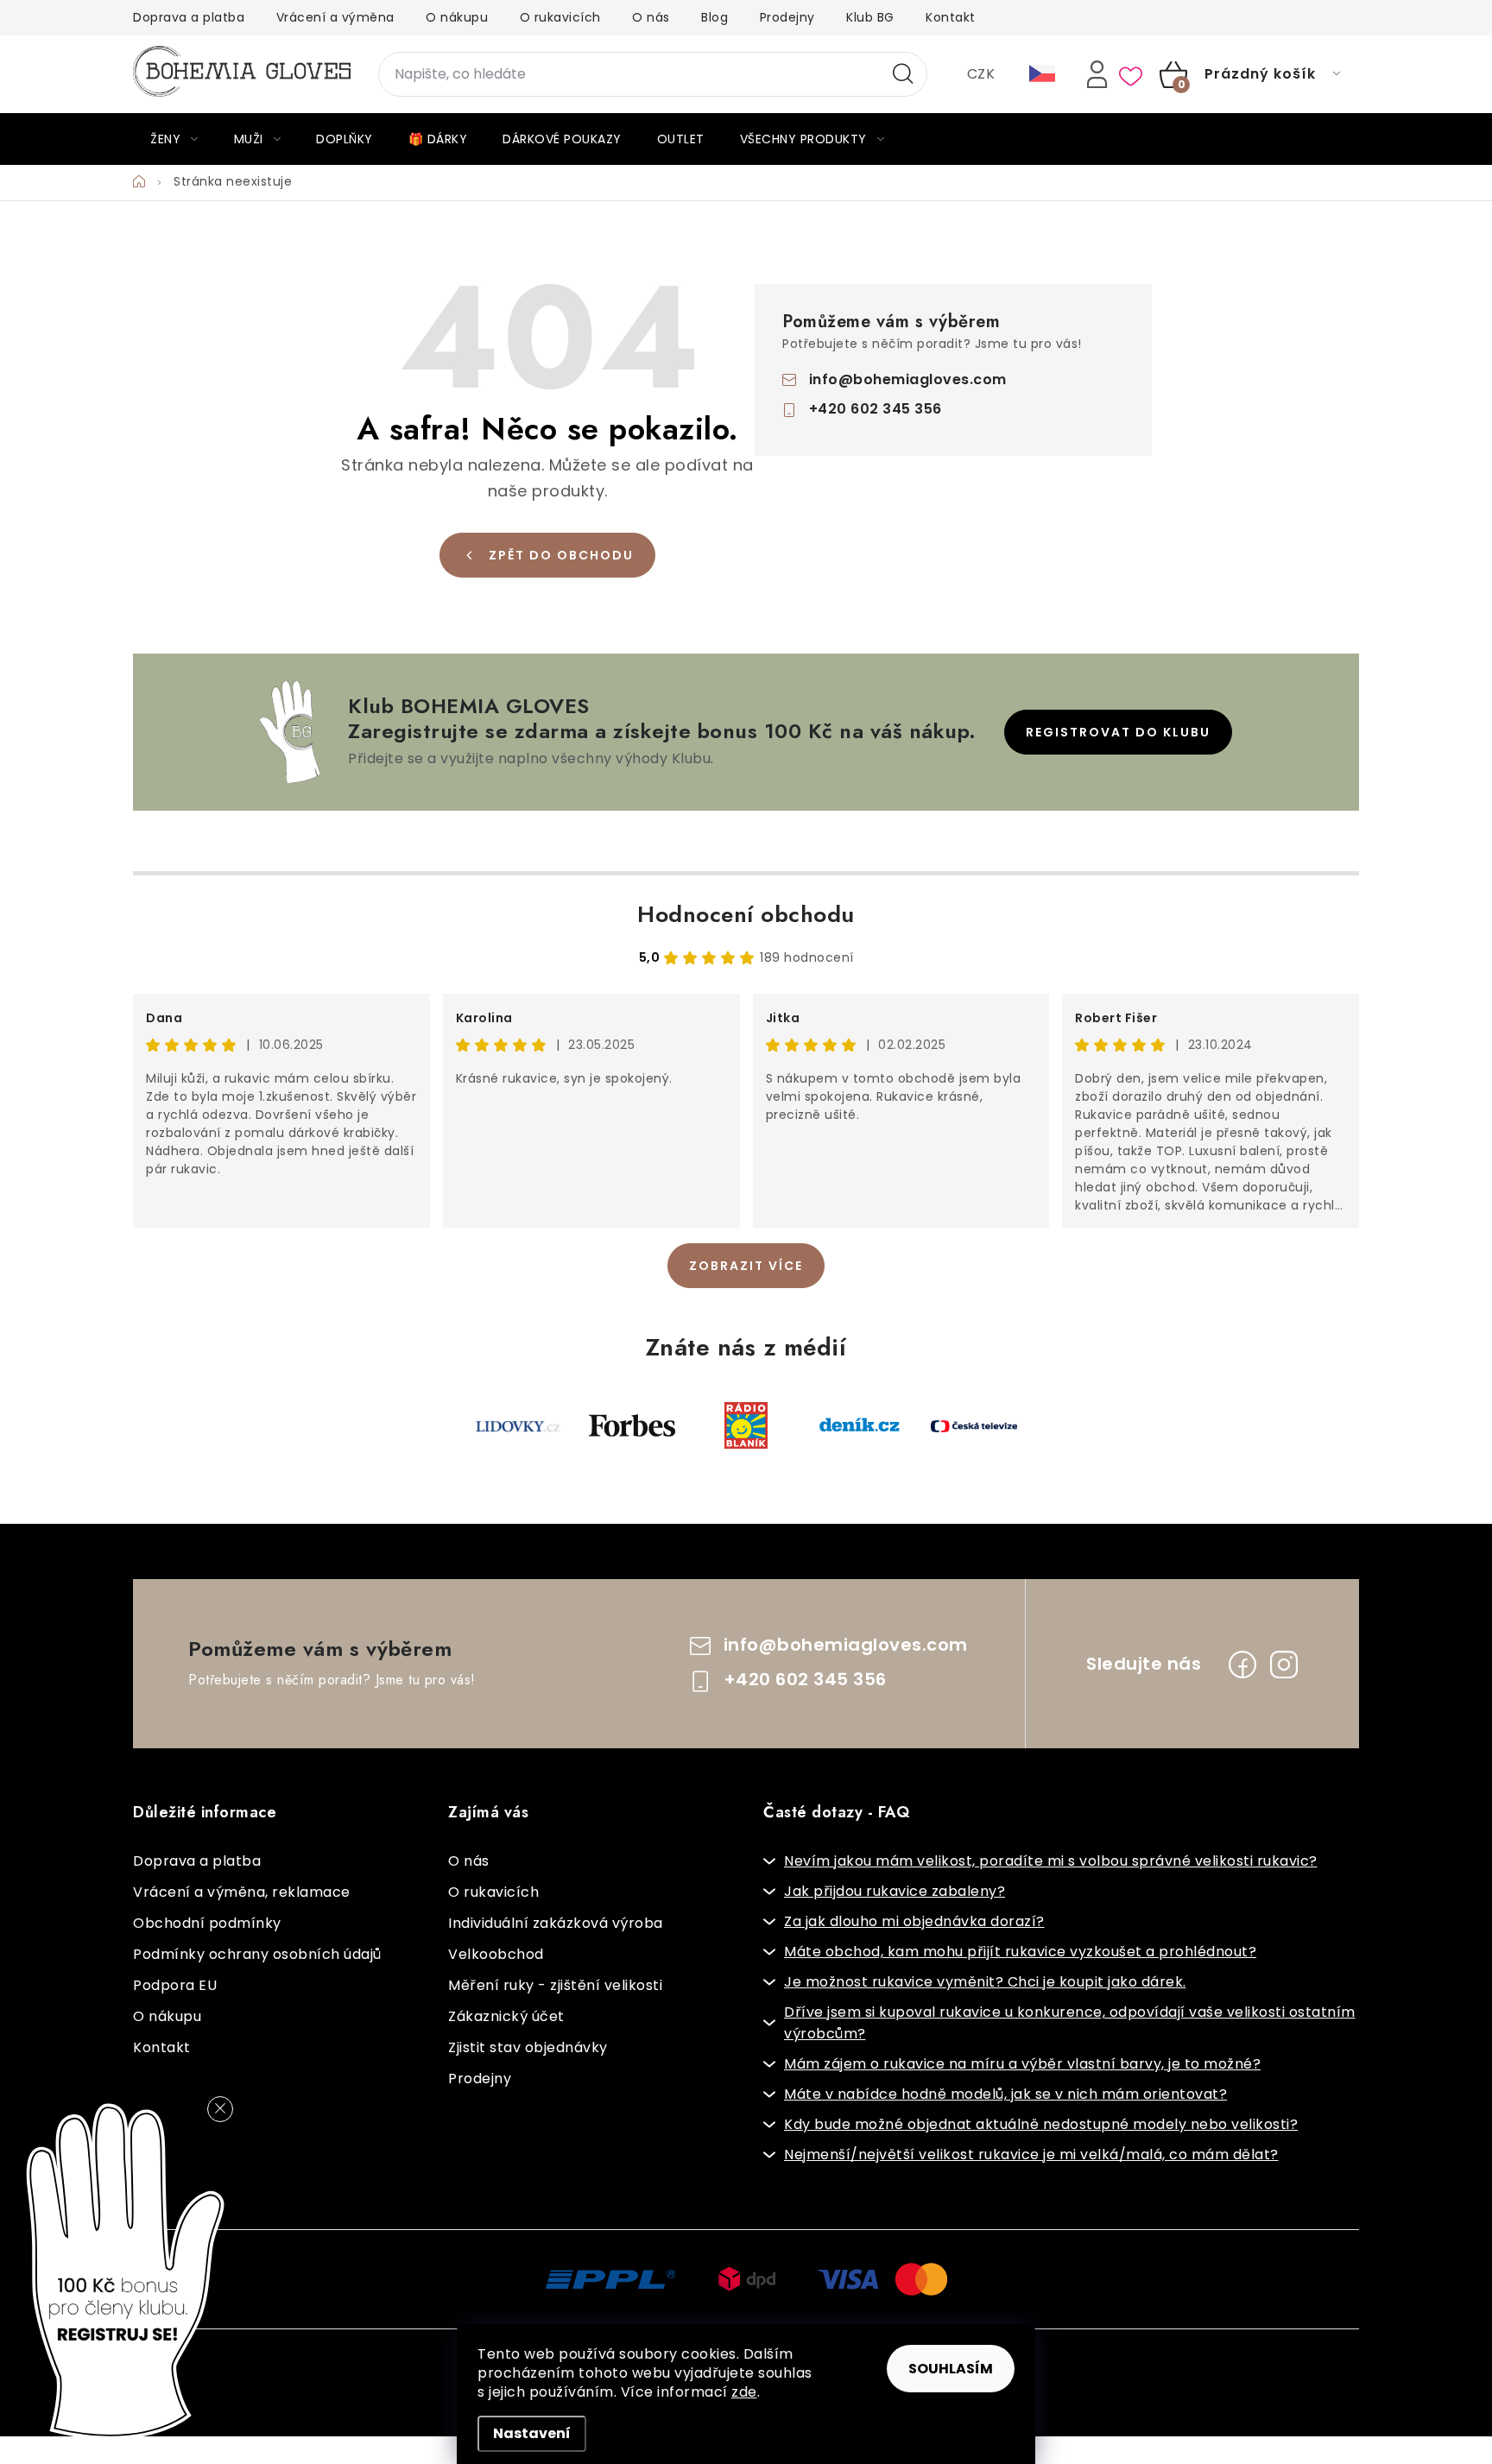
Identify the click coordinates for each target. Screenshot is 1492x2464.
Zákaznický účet (506, 2016)
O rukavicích (560, 17)
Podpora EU (175, 1985)
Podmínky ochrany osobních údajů (257, 1954)
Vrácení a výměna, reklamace (242, 1892)
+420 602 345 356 (876, 409)
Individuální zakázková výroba (556, 1923)
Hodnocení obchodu (746, 914)
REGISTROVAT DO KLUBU (1118, 732)
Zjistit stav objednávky (528, 2047)
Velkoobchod (496, 1954)
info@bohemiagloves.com (908, 379)
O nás (651, 17)
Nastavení (532, 2433)
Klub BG (870, 17)
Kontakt (951, 17)
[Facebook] (1242, 1665)
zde (744, 2392)
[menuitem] (174, 139)
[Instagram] (1284, 1665)
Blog (714, 17)
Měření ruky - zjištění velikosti (555, 1985)
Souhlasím (951, 2369)
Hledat (903, 74)
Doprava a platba (189, 17)
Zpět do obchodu (561, 555)
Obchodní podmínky (207, 1923)
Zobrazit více (746, 1266)
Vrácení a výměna (335, 17)
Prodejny (787, 17)
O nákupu (457, 17)
